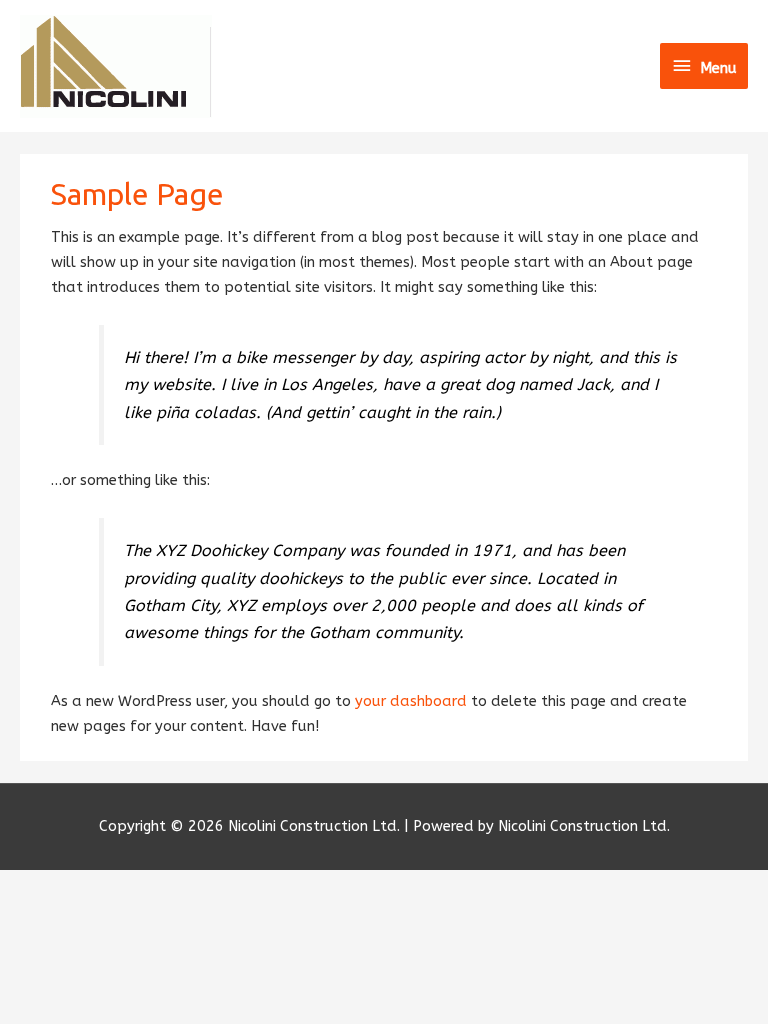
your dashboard (411, 701)
